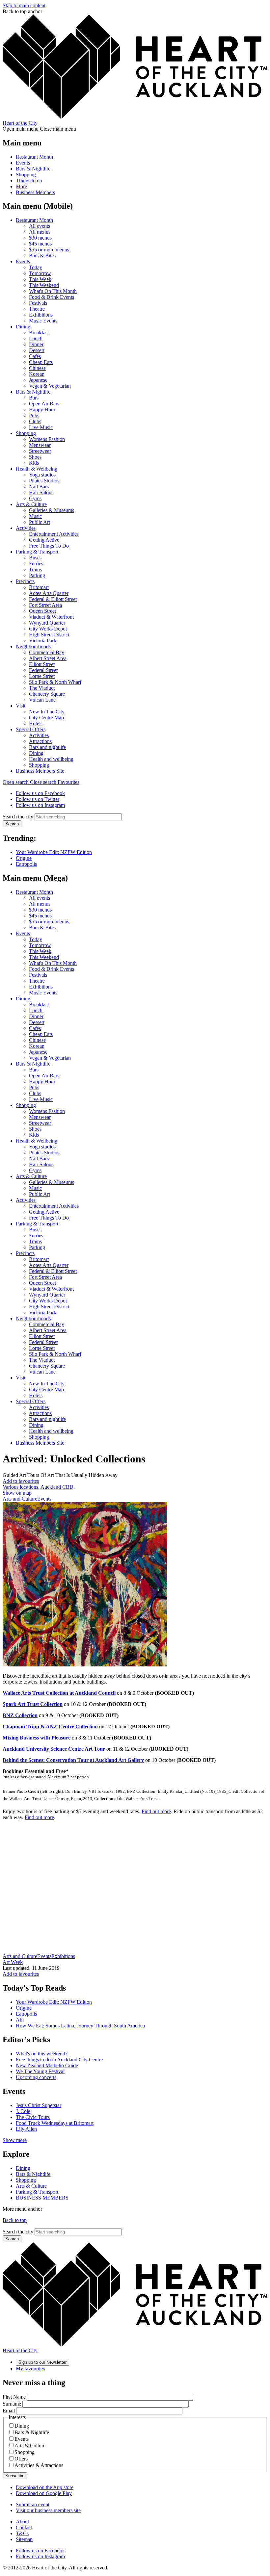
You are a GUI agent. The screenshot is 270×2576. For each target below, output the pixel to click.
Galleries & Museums (52, 510)
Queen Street (42, 611)
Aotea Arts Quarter (49, 593)
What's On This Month (53, 291)
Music (35, 516)
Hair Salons (41, 492)
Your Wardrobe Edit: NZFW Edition (54, 852)
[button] (30, 782)
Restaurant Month (34, 157)
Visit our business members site (48, 2510)
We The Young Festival (40, 2071)
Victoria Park (43, 641)
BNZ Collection (20, 1715)
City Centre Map (46, 718)
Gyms (35, 498)
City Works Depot (48, 629)
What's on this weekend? (42, 2054)
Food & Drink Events (52, 297)
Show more (15, 2140)
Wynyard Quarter (47, 623)
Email (9, 2411)
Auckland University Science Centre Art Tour (54, 1749)
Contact (24, 2527)
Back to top (15, 2220)
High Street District (49, 635)
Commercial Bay (47, 652)
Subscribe (15, 2476)
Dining (23, 327)
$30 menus (40, 238)
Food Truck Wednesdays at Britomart (55, 2123)
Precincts (25, 581)
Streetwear (40, 451)
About (22, 2522)
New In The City (47, 712)
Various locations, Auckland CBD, (39, 1487)
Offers (21, 2459)
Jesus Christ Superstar (39, 2105)
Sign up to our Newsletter (42, 2362)
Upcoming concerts (36, 2077)
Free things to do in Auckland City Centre (59, 2060)
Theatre (37, 309)
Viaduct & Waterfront (51, 617)
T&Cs (22, 2533)
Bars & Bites (42, 256)
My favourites (30, 2369)
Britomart (39, 587)
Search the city (18, 817)
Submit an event (33, 2504)
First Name (14, 2397)
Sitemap (24, 2539)
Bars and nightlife (47, 747)
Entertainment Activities (54, 534)
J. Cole (23, 2111)
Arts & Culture (31, 504)
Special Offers (31, 729)
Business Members (35, 192)
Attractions (40, 741)
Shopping (26, 175)
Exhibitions (41, 315)
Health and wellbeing (51, 759)
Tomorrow (40, 273)
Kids (34, 463)
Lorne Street (42, 676)
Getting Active (44, 540)
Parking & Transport (37, 552)
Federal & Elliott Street (53, 599)
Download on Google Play (44, 2493)
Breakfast (39, 333)
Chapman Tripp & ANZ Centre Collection (50, 1726)
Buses (35, 558)
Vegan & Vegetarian (50, 386)
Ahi (20, 2020)
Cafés (35, 356)
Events (23, 163)
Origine (24, 858)
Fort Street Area (45, 605)
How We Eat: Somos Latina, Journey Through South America (80, 2026)
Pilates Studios (44, 481)
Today (36, 267)
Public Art (40, 522)
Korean (37, 374)
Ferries (36, 564)
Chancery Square (47, 694)
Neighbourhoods (33, 646)
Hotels (36, 723)
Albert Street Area (48, 658)
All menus (40, 232)
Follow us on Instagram (40, 805)
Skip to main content (24, 5)
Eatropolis (26, 864)
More (21, 186)
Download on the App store (45, 2487)
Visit (21, 706)
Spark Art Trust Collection (33, 1704)
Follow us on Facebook (40, 793)
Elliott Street (42, 664)
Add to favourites (21, 1481)
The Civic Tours (33, 2117)
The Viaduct (42, 688)
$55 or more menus (49, 250)
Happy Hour (42, 410)
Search (12, 824)
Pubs (34, 415)
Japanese (38, 380)
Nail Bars (39, 487)
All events (40, 226)
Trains (35, 569)
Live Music (41, 427)
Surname (12, 2404)
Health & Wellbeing (37, 469)
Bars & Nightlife (33, 169)
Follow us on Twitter (38, 799)
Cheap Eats (41, 362)
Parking (37, 575)
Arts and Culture (20, 1499)
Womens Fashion (47, 439)
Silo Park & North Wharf (55, 682)
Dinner (36, 344)
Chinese (37, 368)
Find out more (156, 1811)
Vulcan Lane (42, 700)
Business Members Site (40, 771)
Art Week (13, 1962)
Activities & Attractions (39, 2465)
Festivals (38, 303)
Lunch (36, 338)
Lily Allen (26, 2129)
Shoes (35, 457)
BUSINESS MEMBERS (42, 2198)
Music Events (43, 321)
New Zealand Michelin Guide (47, 2065)
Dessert (37, 350)
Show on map (17, 1493)
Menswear (40, 445)
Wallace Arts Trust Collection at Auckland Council (59, 1693)
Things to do (29, 180)
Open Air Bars (44, 404)
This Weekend (44, 285)
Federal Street (43, 670)
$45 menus (40, 244)
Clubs (35, 421)
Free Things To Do (49, 546)
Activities (26, 528)
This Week (40, 279)
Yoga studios (42, 475)
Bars (34, 398)
